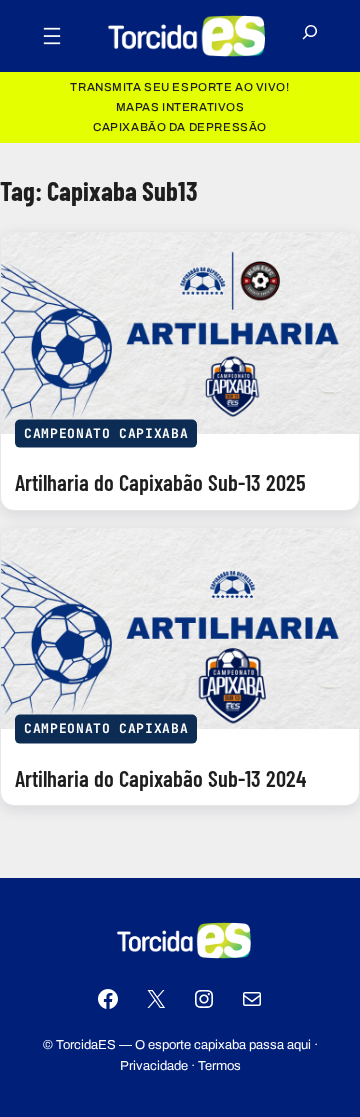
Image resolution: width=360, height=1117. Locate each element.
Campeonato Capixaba (106, 432)
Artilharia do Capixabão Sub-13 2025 (160, 482)
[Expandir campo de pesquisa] (310, 36)
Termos (219, 1066)
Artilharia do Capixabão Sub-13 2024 (160, 778)
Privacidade (154, 1066)
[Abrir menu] (52, 36)
